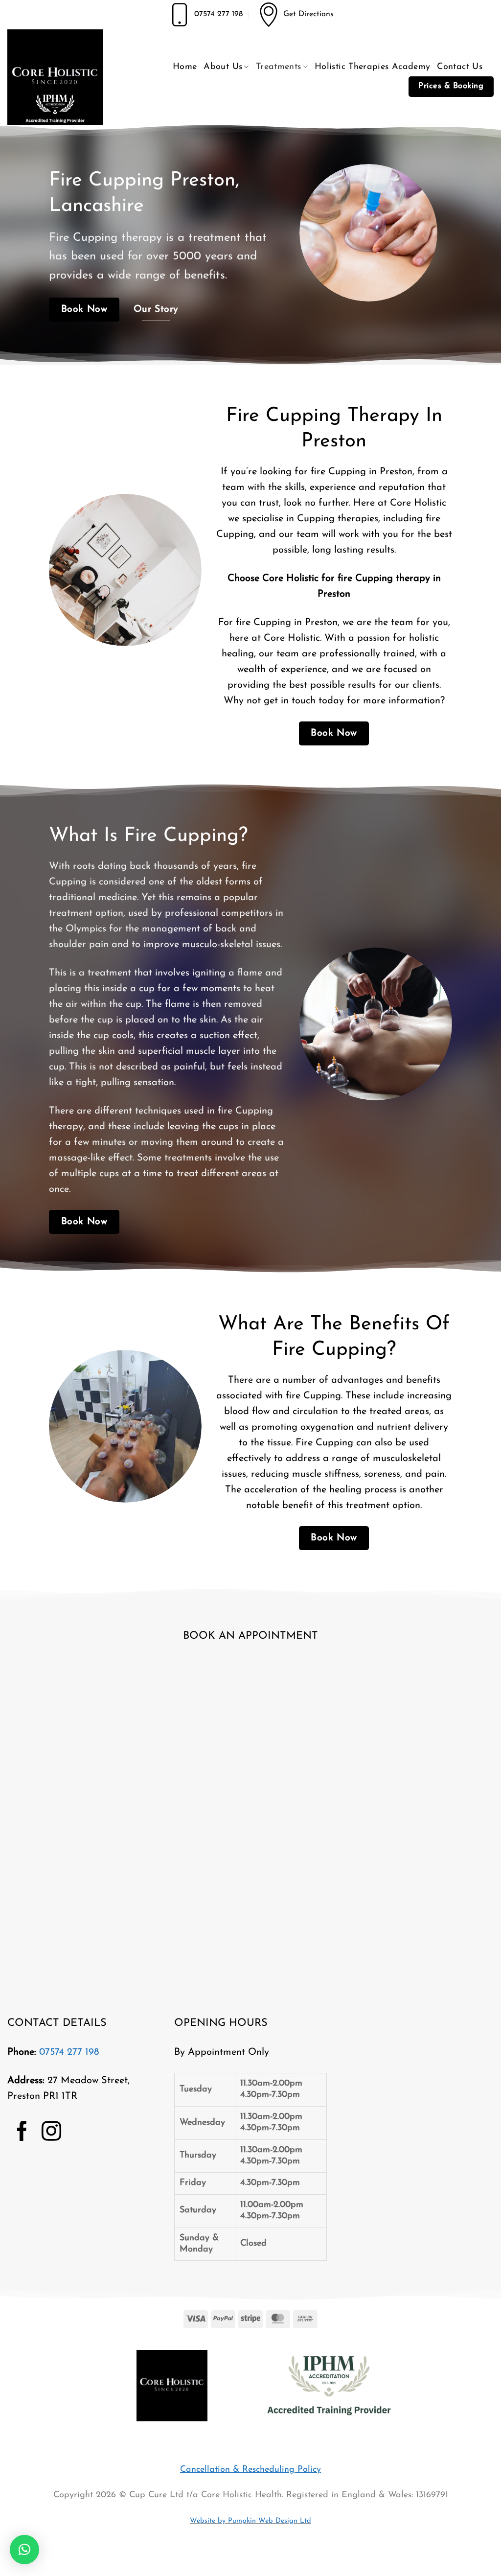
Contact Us (460, 67)
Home (185, 67)
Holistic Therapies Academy (372, 67)
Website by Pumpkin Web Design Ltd (250, 2521)
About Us (223, 67)
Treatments (279, 67)
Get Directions (308, 14)
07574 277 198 (218, 14)
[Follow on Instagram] (51, 2133)
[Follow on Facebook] (22, 2133)
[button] (24, 2550)
